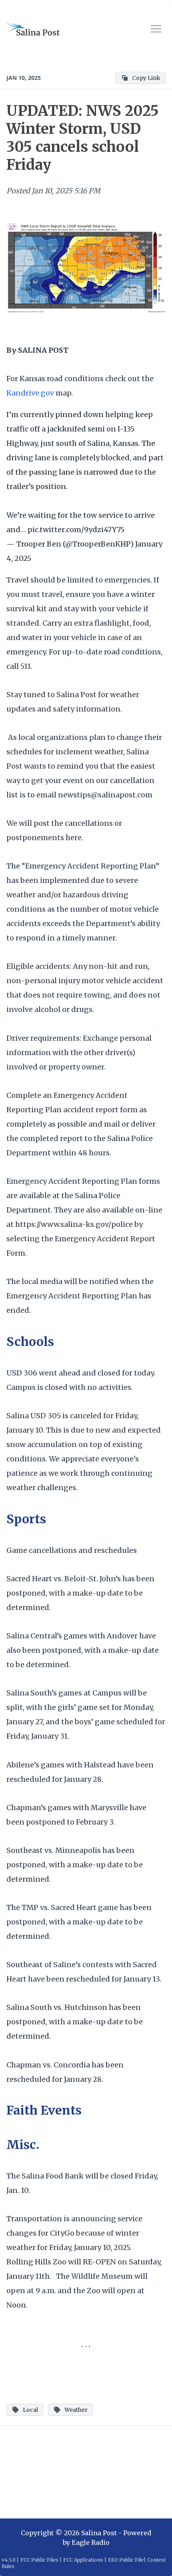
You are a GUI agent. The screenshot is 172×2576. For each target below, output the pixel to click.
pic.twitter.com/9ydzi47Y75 (76, 530)
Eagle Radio (91, 2542)
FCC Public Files (39, 2560)
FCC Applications (83, 2560)
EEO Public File (126, 2560)
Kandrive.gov (31, 393)
